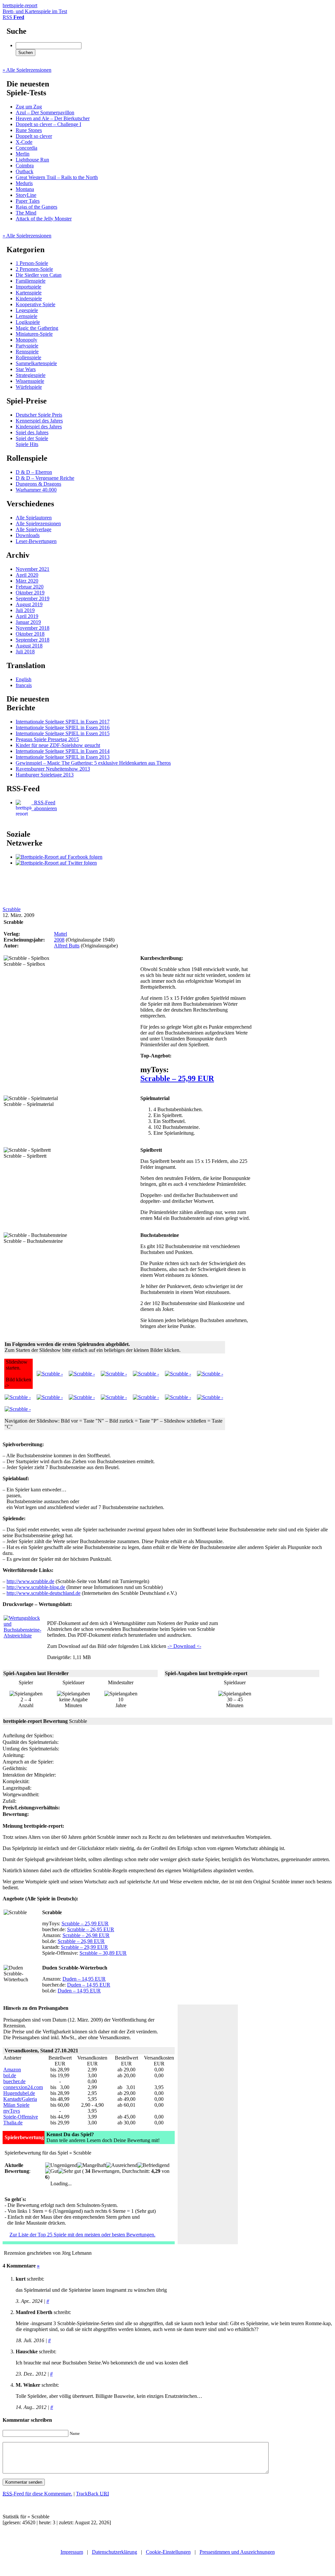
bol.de (10, 2075)
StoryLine (26, 195)
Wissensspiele (30, 381)
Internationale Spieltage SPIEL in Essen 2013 (63, 757)
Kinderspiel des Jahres (39, 427)
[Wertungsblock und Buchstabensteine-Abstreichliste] (22, 1636)
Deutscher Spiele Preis (39, 415)
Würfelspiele (29, 387)
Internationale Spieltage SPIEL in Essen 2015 (63, 733)
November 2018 (33, 628)
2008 (59, 940)
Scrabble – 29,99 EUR (84, 1947)
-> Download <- (184, 1646)
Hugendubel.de (19, 2093)
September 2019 (33, 598)
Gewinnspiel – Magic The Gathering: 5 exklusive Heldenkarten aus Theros (93, 763)
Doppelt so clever (34, 136)
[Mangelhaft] (92, 2165)
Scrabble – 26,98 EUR (86, 1935)
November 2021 (33, 569)
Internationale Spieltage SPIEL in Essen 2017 (63, 722)
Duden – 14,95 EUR (84, 1979)
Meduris (24, 183)
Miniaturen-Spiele (34, 334)
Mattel (61, 934)
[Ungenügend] (61, 2165)
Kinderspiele (29, 299)
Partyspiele (27, 346)
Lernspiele (26, 316)
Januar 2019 (28, 622)
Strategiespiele (31, 375)
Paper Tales (28, 201)
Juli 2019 (25, 610)
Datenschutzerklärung (115, 2552)
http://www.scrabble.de (30, 1581)
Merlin (23, 154)
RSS (13, 17)
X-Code (24, 142)
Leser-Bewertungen (36, 541)
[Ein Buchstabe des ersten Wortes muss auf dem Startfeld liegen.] (114, 1374)
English (24, 679)
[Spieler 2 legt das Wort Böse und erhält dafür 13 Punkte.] (146, 1397)
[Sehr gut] (70, 2171)
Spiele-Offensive (21, 2117)
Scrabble (12, 909)
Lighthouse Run (32, 160)
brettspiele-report (35, 8)
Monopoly (26, 340)
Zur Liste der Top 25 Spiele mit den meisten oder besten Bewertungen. (82, 2235)
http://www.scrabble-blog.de (36, 1587)
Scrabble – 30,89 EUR (103, 1953)
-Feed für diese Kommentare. (37, 2494)
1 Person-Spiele (32, 263)
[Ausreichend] (122, 2165)
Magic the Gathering (37, 328)
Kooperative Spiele (35, 304)
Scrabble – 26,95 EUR (91, 1929)
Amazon (12, 2070)
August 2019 (29, 604)
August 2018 (29, 646)
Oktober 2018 (30, 634)
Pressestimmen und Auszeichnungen (237, 2552)
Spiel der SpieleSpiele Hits (32, 441)
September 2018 (33, 640)
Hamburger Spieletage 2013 (45, 775)
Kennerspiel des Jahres (39, 421)
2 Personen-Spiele (34, 269)
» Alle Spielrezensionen (27, 70)
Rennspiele (27, 352)
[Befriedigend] (153, 2165)
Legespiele (27, 310)
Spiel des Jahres (32, 432)
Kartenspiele (29, 293)
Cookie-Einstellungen (168, 2552)
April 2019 (27, 616)
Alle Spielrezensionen (38, 523)
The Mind (26, 213)
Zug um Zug (29, 107)
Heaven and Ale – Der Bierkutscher (53, 118)
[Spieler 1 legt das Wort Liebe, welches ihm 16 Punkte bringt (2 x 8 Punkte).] (178, 1397)
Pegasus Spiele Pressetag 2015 (47, 739)
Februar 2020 (30, 587)
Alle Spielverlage (34, 529)
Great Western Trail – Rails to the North (57, 177)
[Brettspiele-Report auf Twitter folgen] (56, 863)
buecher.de (14, 2081)
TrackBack (92, 2494)
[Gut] (52, 2171)
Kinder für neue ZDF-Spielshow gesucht (58, 745)
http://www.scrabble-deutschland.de (44, 1593)
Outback (25, 171)
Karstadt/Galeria (20, 2099)
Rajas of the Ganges (36, 207)
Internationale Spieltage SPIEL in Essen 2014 (63, 751)
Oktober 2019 (30, 593)
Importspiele (28, 287)
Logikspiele (28, 322)
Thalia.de (13, 2123)
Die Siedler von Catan (39, 275)
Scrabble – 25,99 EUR (177, 1078)
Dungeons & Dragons (38, 484)
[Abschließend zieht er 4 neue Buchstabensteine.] (178, 1374)
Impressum (72, 2552)
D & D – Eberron (34, 472)
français (24, 685)
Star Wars (26, 369)
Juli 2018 (25, 652)
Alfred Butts (67, 946)
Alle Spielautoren (34, 518)
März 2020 (27, 581)
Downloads (28, 535)
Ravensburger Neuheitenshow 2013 (53, 769)
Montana (25, 189)
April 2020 (27, 575)
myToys (12, 2111)
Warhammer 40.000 (36, 490)
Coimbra (25, 166)
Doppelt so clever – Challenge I (48, 124)
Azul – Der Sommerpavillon (45, 112)
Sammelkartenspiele (36, 363)
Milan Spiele (16, 2105)
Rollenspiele (28, 357)
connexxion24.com (23, 2087)
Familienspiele (31, 281)
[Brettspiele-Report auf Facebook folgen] (59, 857)
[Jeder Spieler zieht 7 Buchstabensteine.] (82, 1374)
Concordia (26, 148)
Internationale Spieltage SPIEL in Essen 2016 (63, 728)
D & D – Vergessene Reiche (45, 478)
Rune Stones (29, 130)
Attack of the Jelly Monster (44, 219)
